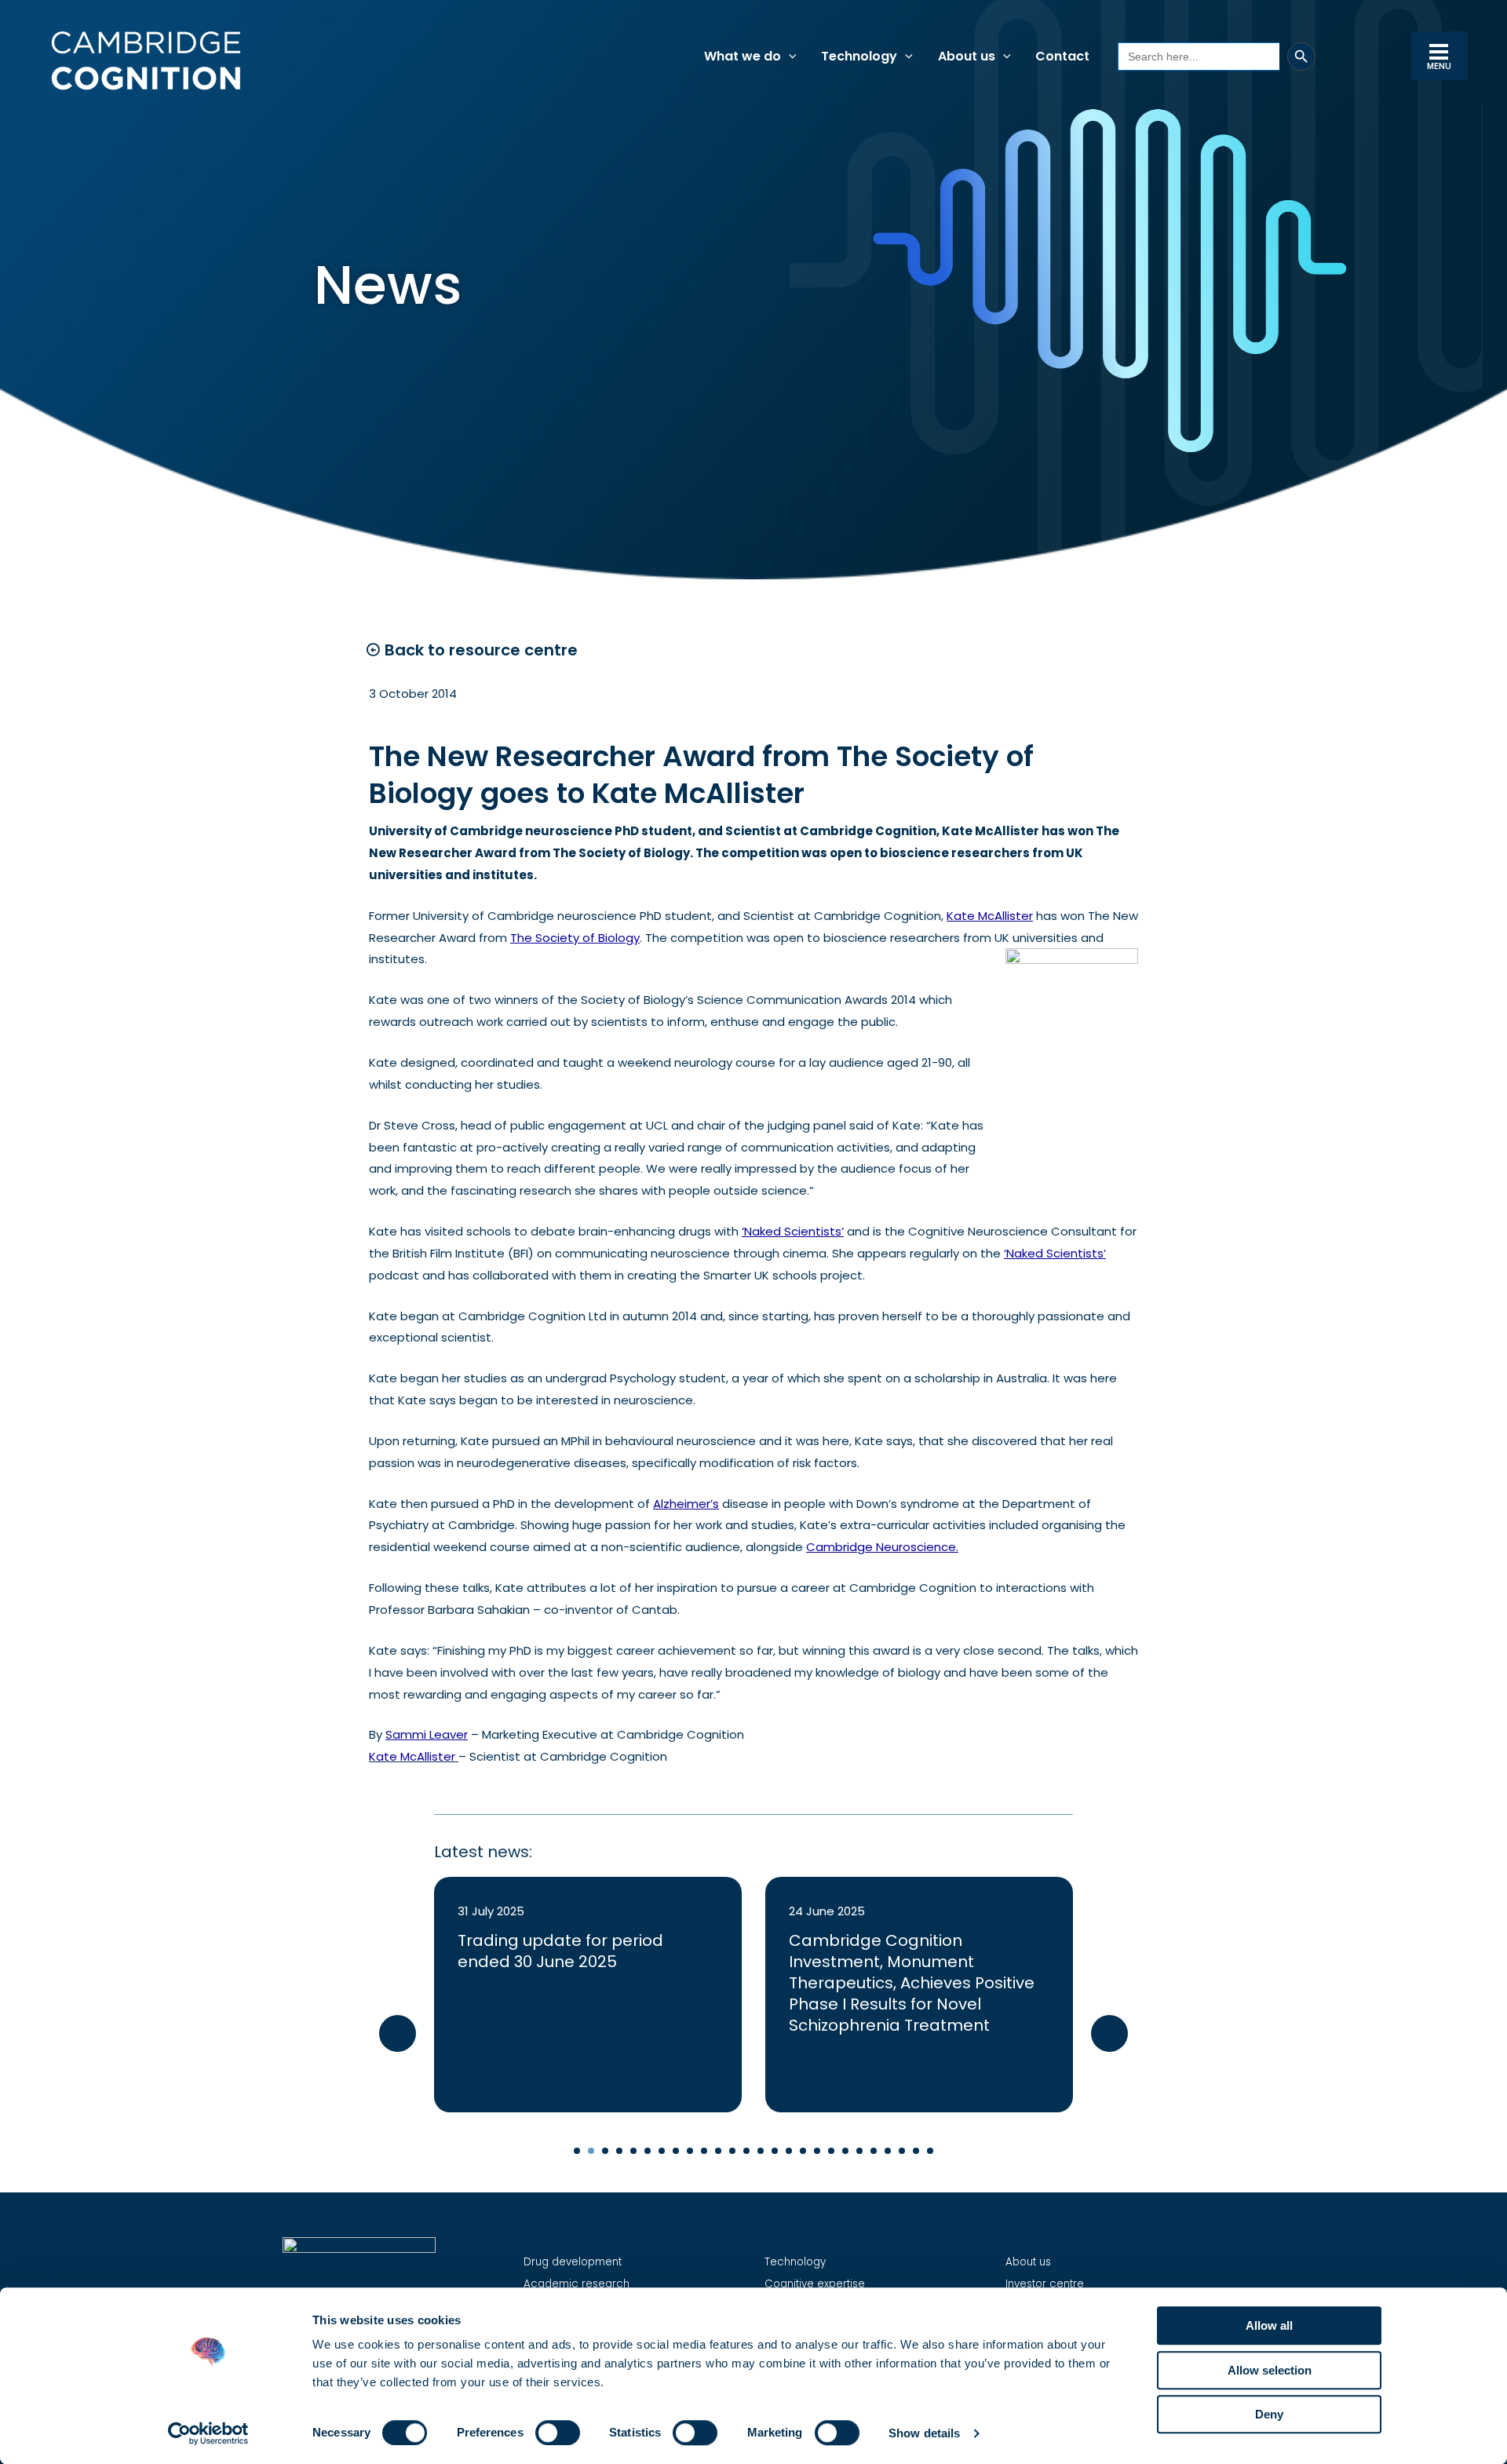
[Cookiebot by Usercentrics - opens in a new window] (208, 2433)
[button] (789, 57)
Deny (1269, 2414)
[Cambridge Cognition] (145, 60)
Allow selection (1270, 2370)
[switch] (558, 2433)
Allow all (1269, 2325)
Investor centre (1045, 2284)
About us (1028, 2262)
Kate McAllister (412, 1756)
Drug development (573, 2262)
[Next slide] (1109, 2033)
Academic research (577, 2284)
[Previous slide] (398, 2033)
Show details (924, 2433)
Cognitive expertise (815, 2284)
